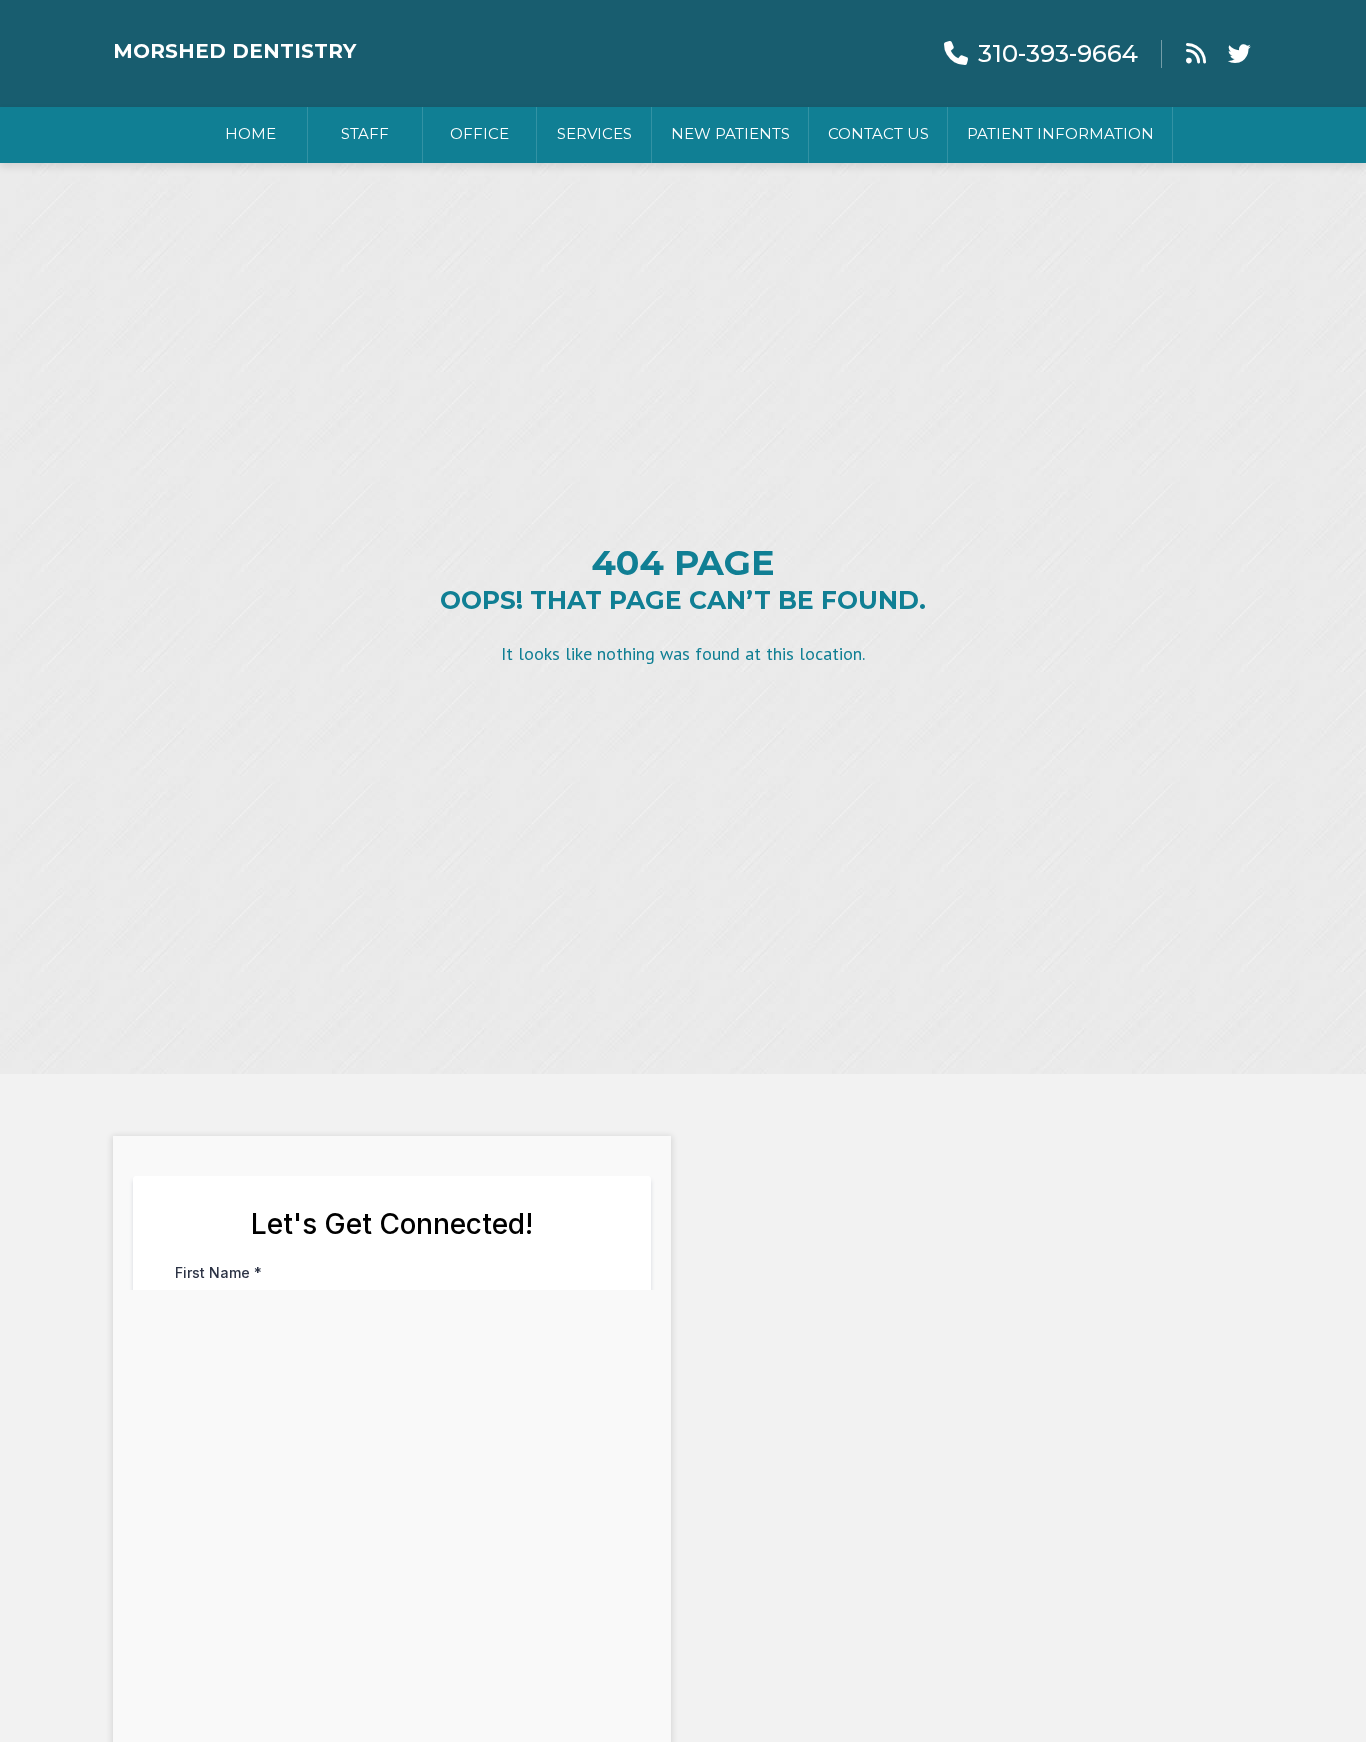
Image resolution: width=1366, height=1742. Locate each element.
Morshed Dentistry (234, 51)
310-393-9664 (1058, 53)
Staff (365, 133)
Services (594, 133)
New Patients (730, 133)
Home (250, 133)
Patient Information (1060, 133)
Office (479, 133)
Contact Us (878, 133)
